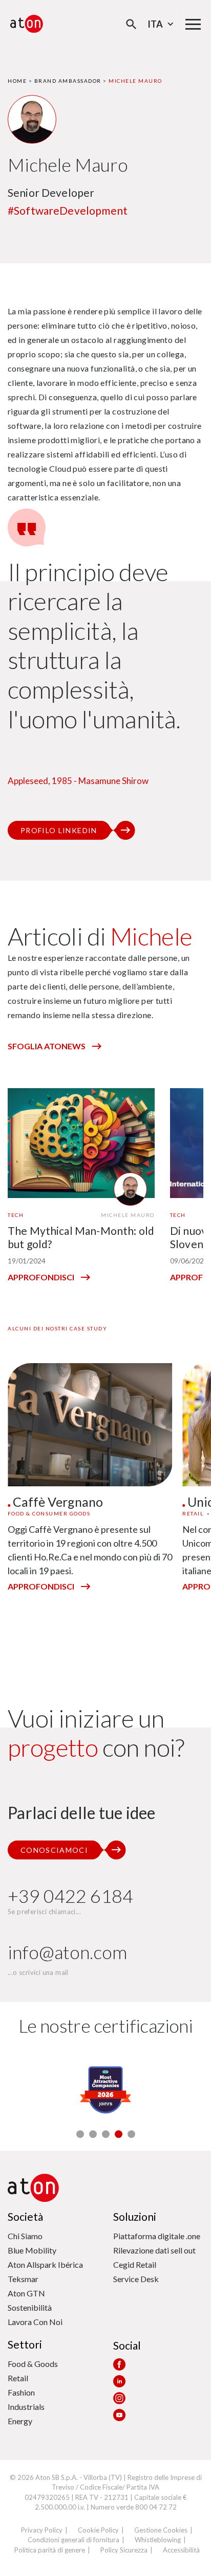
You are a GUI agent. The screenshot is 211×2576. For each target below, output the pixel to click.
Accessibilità (181, 2550)
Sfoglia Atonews (47, 1046)
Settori (25, 2344)
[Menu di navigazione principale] (193, 24)
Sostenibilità (30, 2307)
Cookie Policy (98, 2530)
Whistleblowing (158, 2540)
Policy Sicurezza (124, 2550)
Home (17, 81)
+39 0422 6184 (70, 1896)
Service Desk (136, 2279)
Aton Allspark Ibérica (45, 2264)
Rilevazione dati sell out (154, 2250)
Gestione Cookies (161, 2530)
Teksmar (23, 2279)
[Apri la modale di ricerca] (131, 24)
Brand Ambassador (68, 81)
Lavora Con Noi (35, 2322)
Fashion (21, 2392)
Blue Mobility (32, 2250)
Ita (155, 24)
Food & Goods (33, 2364)
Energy (20, 2421)
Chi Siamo (25, 2236)
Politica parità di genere (50, 2550)
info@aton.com (67, 1952)
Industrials (26, 2407)
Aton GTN (26, 2293)
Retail (18, 2378)
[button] (80, 2134)
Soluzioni (135, 2216)
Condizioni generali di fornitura (73, 2540)
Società (25, 2216)
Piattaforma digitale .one (157, 2236)
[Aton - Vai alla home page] (27, 24)
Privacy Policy (42, 2530)
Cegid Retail (135, 2264)
